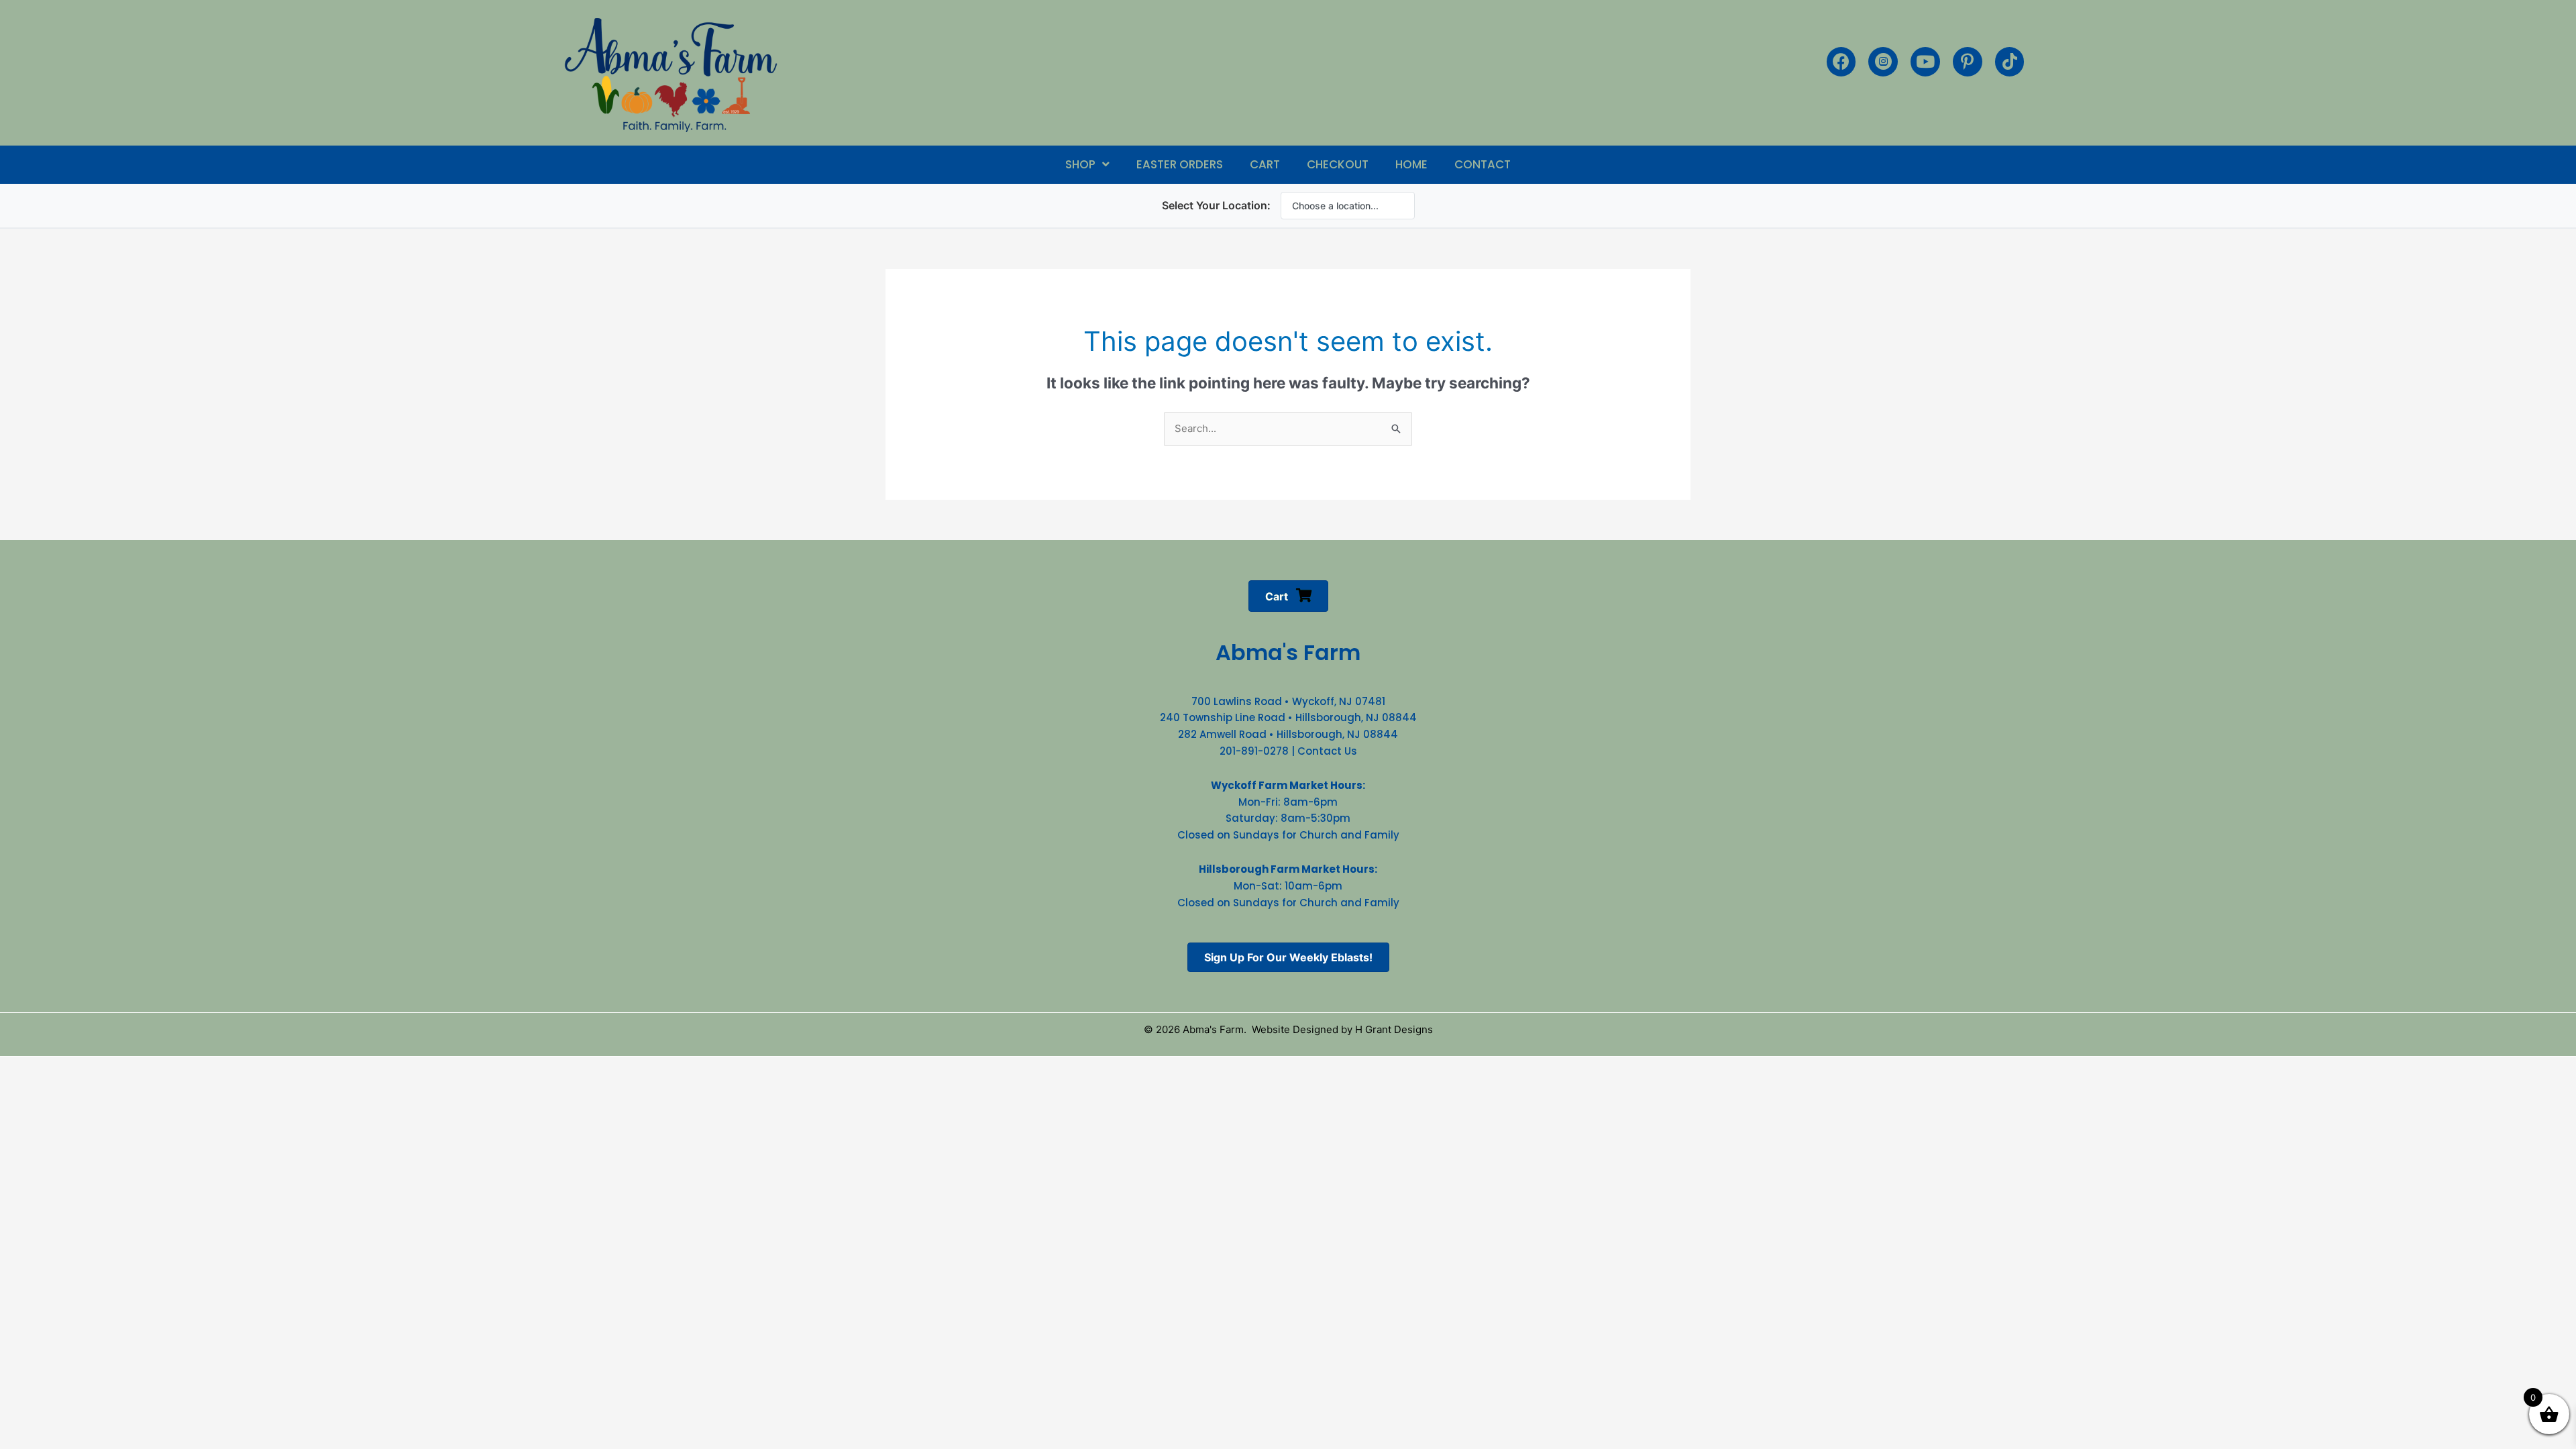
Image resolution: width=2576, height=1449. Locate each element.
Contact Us (1327, 751)
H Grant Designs (1394, 1029)
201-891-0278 (1254, 751)
